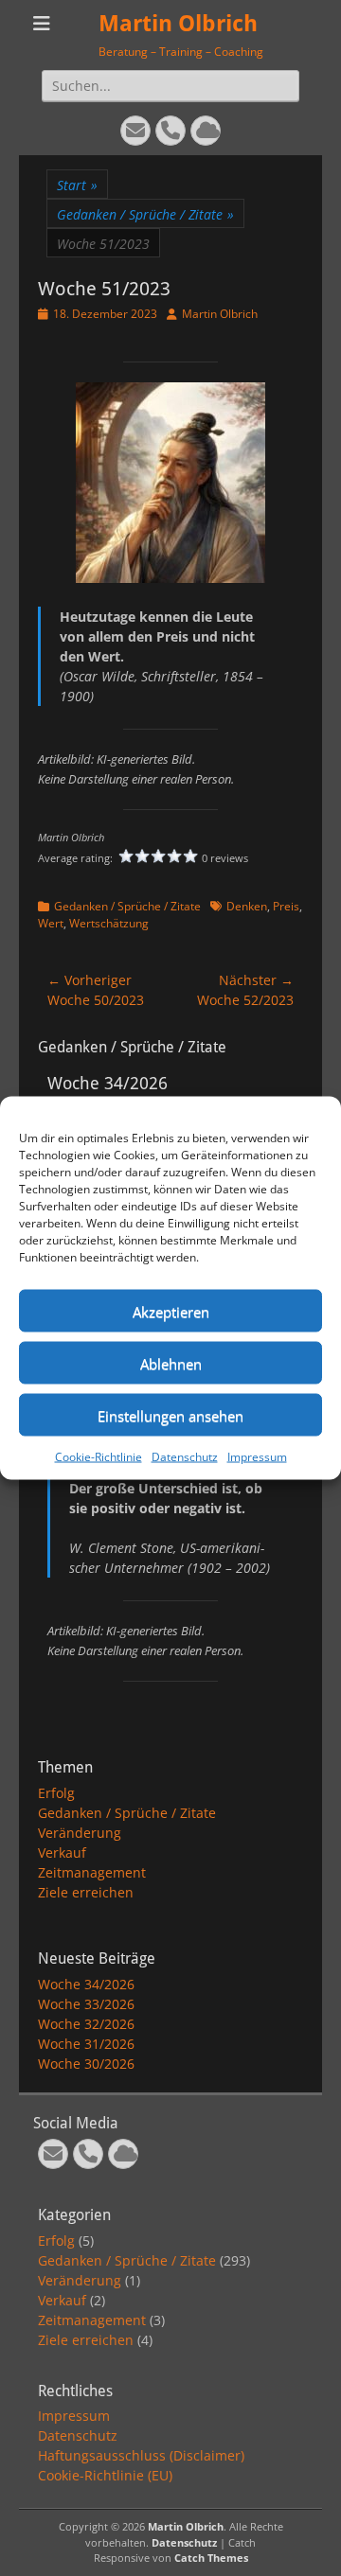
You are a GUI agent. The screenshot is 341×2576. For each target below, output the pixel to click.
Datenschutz (185, 1457)
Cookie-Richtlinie (99, 1457)
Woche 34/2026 (86, 1984)
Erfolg (56, 1793)
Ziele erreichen (86, 1892)
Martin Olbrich (178, 24)
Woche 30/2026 (86, 2064)
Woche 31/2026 (86, 2044)
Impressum (257, 1457)
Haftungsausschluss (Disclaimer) (141, 2455)
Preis (286, 906)
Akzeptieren (171, 1311)
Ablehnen (171, 1363)
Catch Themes (211, 2558)
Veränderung (80, 1833)
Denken (247, 906)
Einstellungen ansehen (170, 1415)
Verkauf (62, 1853)
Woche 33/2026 (86, 2004)
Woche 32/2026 (86, 2024)
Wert (51, 923)
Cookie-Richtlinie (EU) (105, 2475)
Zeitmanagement (92, 1872)
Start (77, 185)
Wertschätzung (109, 923)
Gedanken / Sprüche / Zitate (145, 214)
